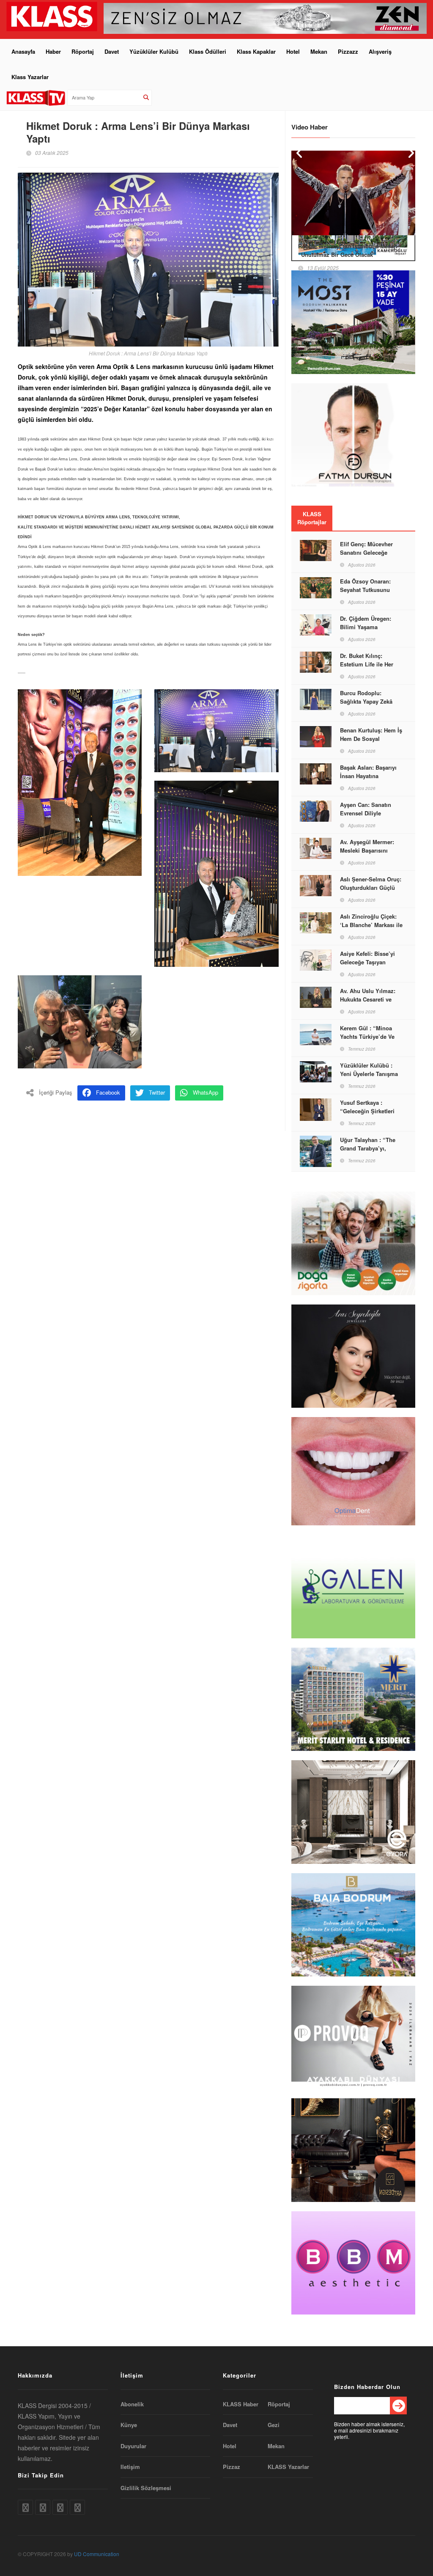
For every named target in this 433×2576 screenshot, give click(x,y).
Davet (112, 51)
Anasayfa (23, 51)
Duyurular (133, 2446)
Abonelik (132, 2404)
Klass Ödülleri (208, 51)
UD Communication (97, 2554)
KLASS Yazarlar (288, 2467)
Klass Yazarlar (30, 77)
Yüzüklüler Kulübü (154, 51)
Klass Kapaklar (256, 51)
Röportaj (83, 51)
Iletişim (130, 2467)
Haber (53, 51)
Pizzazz (348, 51)
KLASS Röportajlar (312, 518)
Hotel (293, 51)
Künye (129, 2425)
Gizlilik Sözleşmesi (146, 2488)
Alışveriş (380, 51)
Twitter (157, 1092)
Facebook (108, 1092)
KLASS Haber (241, 2404)
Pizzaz (232, 2467)
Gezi (274, 2425)
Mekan (319, 51)
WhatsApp (206, 1092)
